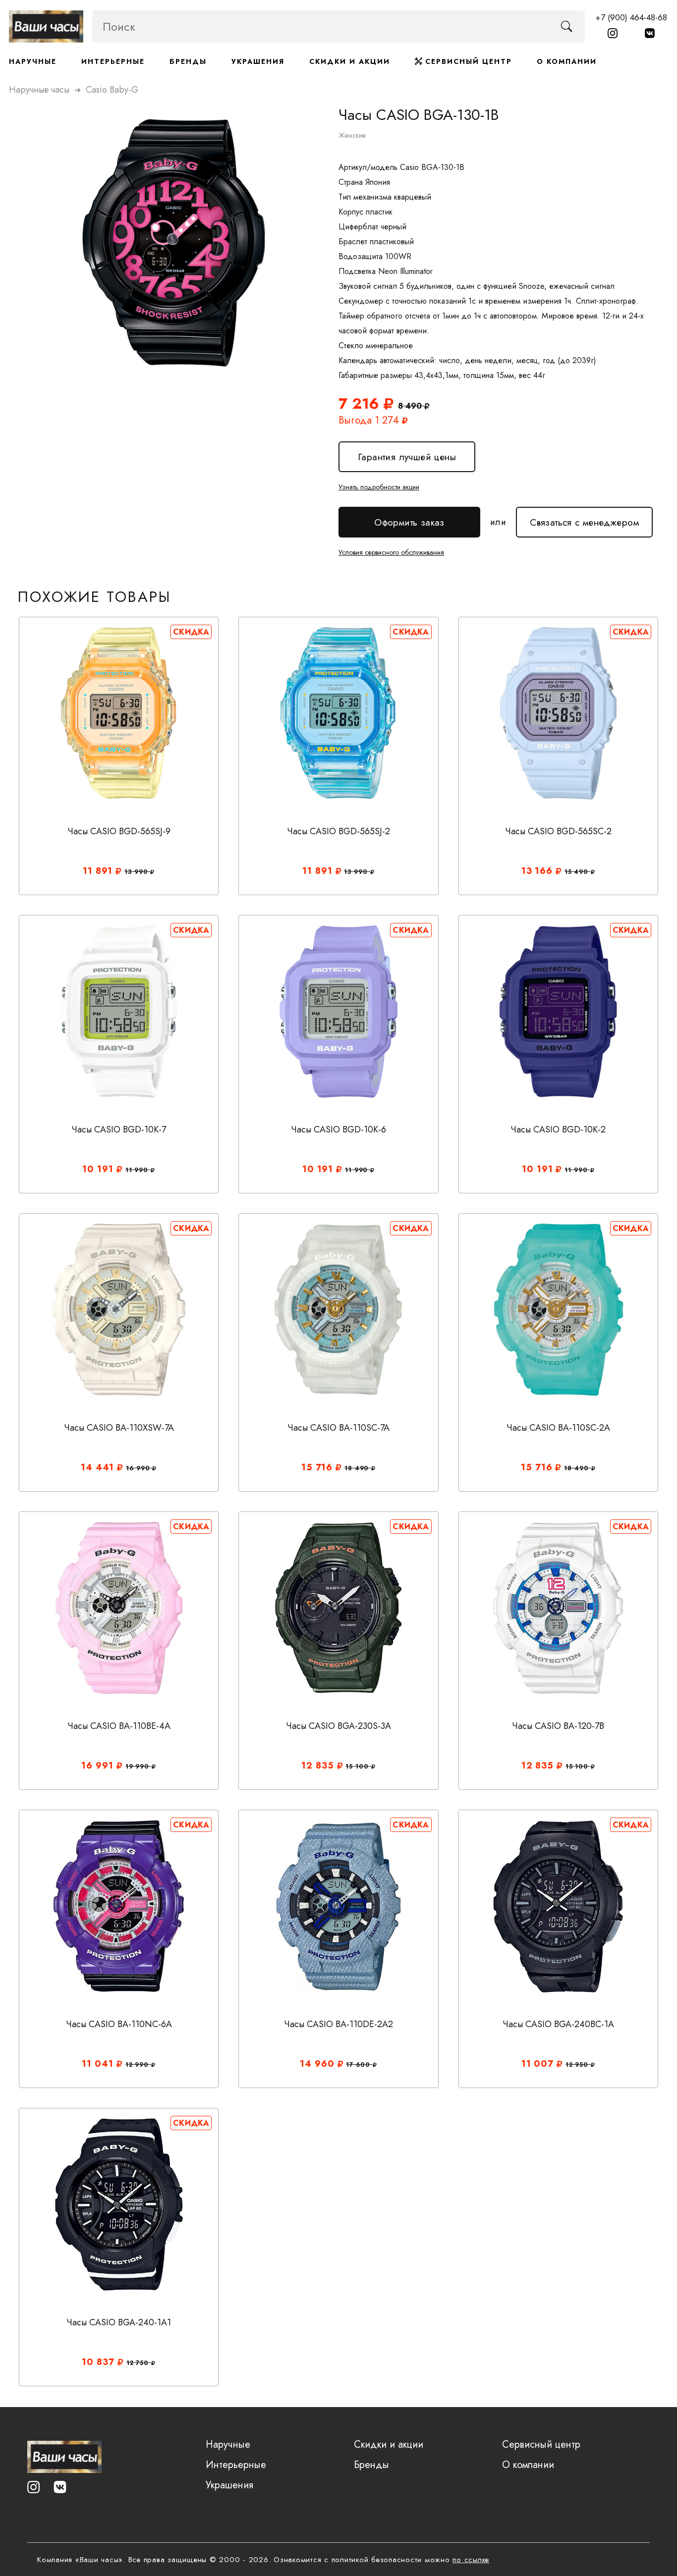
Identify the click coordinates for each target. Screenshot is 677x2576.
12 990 (138, 2065)
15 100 (358, 1767)
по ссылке (471, 2560)
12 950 (578, 2065)
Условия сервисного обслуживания (391, 552)
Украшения (258, 61)
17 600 (359, 2065)
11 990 (138, 1170)
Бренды (188, 61)
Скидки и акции (350, 61)
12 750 (139, 2363)
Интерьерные (113, 61)
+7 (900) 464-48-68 (631, 17)
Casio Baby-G (112, 90)
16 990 (139, 1468)
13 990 (137, 872)
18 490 (358, 1468)
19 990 (139, 1767)
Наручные (33, 61)
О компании (567, 61)
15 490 (578, 872)
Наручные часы (39, 90)
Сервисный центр (467, 61)
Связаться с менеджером (584, 518)
